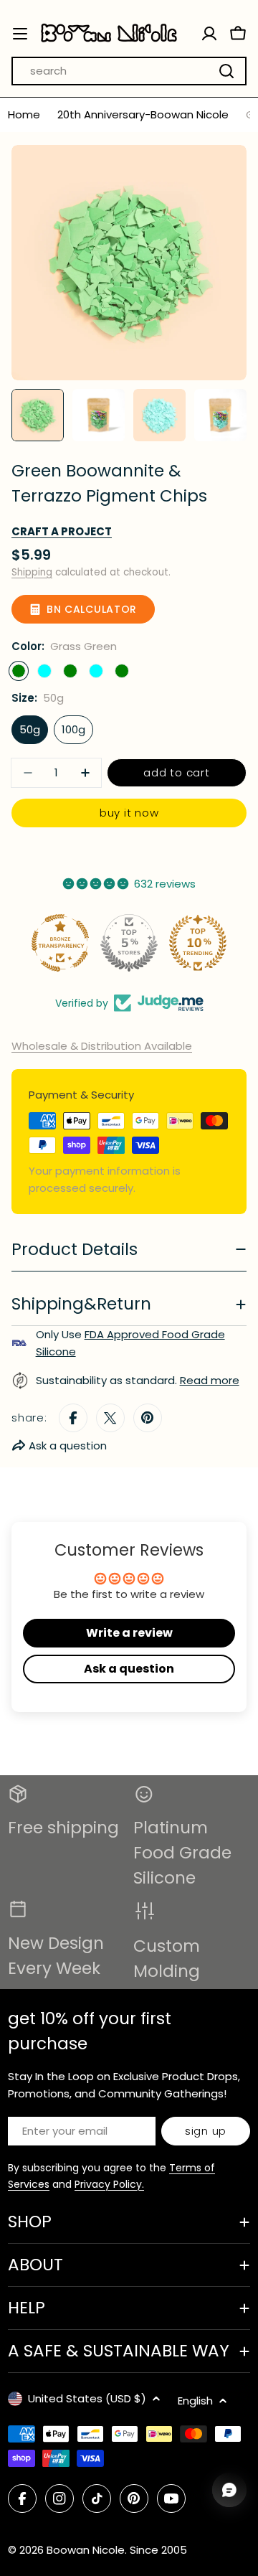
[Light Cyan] (44, 671)
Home (24, 114)
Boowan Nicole (86, 2550)
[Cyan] (96, 671)
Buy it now (129, 813)
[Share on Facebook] (73, 1418)
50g (30, 729)
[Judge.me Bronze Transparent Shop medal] (60, 943)
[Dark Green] (122, 671)
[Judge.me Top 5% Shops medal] (129, 943)
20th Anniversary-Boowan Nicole (143, 114)
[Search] (226, 71)
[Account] (209, 34)
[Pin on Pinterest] (148, 1418)
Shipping (32, 572)
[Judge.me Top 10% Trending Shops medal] (198, 943)
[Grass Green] (19, 671)
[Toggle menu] (20, 34)
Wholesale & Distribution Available (102, 1046)
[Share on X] (110, 1418)
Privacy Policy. (109, 2184)
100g (73, 729)
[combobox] (129, 71)
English (195, 2401)
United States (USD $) (87, 2398)
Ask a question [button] (129, 1669)
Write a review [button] (129, 1633)
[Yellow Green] (70, 671)
